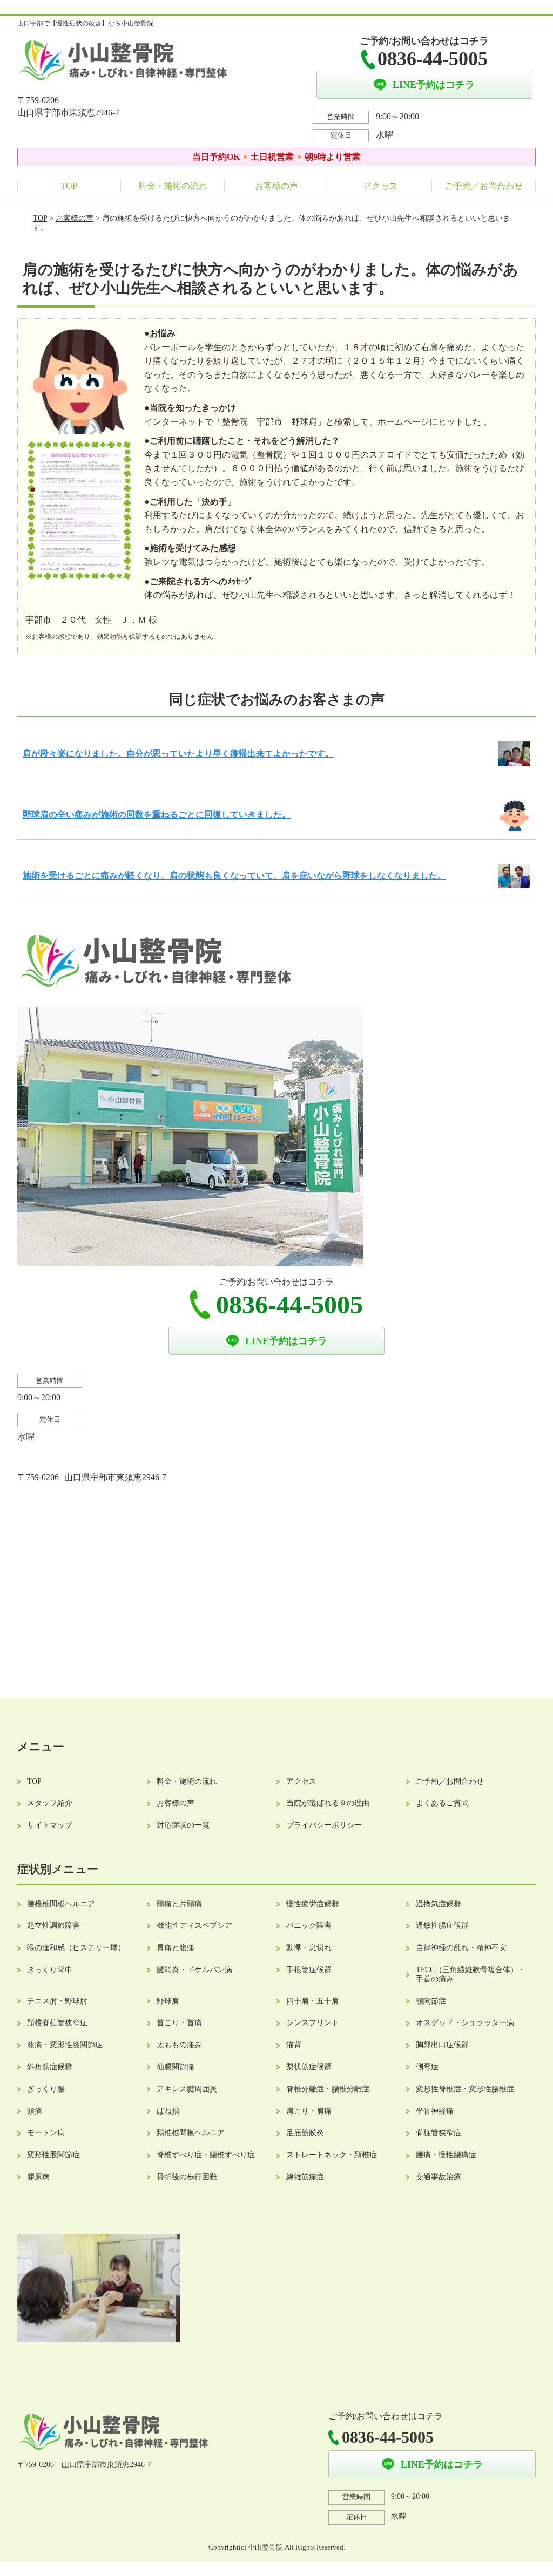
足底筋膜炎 (305, 2133)
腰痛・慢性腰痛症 (446, 2155)
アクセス (380, 186)
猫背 (294, 2045)
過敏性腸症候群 (442, 1926)
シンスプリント (313, 2023)
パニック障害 (309, 1926)
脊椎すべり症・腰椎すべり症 (206, 2155)
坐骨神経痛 (435, 2111)
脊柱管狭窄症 (439, 2133)
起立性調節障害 (53, 1926)
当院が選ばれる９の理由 (328, 1803)
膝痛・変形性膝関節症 (65, 2045)
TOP (69, 186)
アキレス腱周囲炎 (187, 2089)
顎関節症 (431, 2001)
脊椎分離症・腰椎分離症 (328, 2089)
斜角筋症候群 (50, 2067)
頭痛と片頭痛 (179, 1904)
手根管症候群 (309, 1970)
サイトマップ (50, 1825)
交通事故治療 (439, 2177)
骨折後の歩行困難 (187, 2177)
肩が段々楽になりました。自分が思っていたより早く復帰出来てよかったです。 (178, 754)
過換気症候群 (439, 1904)
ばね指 (168, 2111)
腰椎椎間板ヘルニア (61, 1904)
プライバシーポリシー (324, 1825)
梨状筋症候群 (309, 2067)
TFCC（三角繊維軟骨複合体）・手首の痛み (471, 1974)
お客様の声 (276, 186)
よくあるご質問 (442, 1803)
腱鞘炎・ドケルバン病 (194, 1970)
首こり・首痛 (179, 2023)
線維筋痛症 (305, 2177)
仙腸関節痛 (176, 2067)
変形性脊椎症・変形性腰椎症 (465, 2089)
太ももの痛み (179, 2045)
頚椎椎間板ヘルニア (191, 2133)
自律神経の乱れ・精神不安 (461, 1948)
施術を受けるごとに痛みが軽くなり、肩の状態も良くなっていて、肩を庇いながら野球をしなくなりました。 (234, 875)
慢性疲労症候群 (313, 1904)
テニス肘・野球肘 (57, 2001)
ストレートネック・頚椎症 (332, 2155)
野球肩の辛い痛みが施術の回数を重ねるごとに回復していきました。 (157, 815)
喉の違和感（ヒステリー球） (76, 1948)
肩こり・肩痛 (309, 2111)
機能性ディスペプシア (194, 1926)
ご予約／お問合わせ (484, 186)
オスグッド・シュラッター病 (465, 2023)
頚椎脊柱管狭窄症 (57, 2023)
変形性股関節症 (53, 2155)
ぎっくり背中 (50, 1970)
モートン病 (46, 2133)
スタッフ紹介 (50, 1803)
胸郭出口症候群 (442, 2045)
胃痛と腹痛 (176, 1948)
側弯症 (427, 2067)
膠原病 (38, 2177)
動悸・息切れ (309, 1948)
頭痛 (35, 2111)
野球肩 (168, 2001)
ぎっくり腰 (46, 2089)
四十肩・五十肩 (313, 2001)
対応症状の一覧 (183, 1825)
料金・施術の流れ (173, 186)
